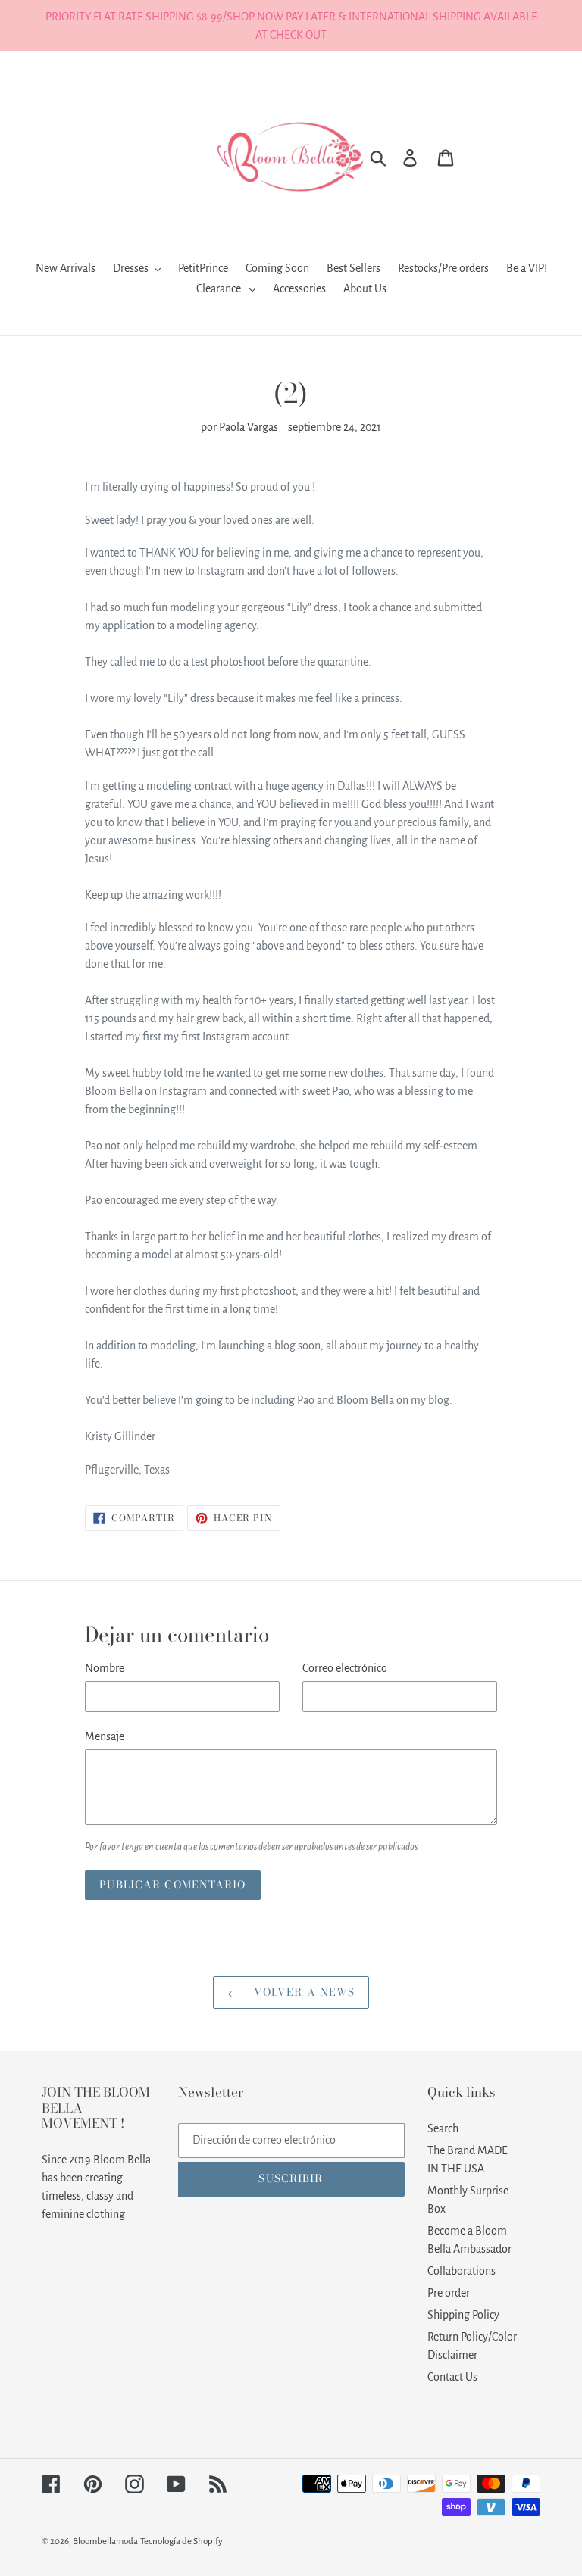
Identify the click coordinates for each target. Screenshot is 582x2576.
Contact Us (452, 2377)
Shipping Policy (463, 2315)
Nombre (105, 1668)
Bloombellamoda (105, 2542)
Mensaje (105, 1736)
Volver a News (303, 1992)
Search (443, 2128)
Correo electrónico (345, 1668)
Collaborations (462, 2271)
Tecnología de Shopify (181, 2542)
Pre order (449, 2293)
